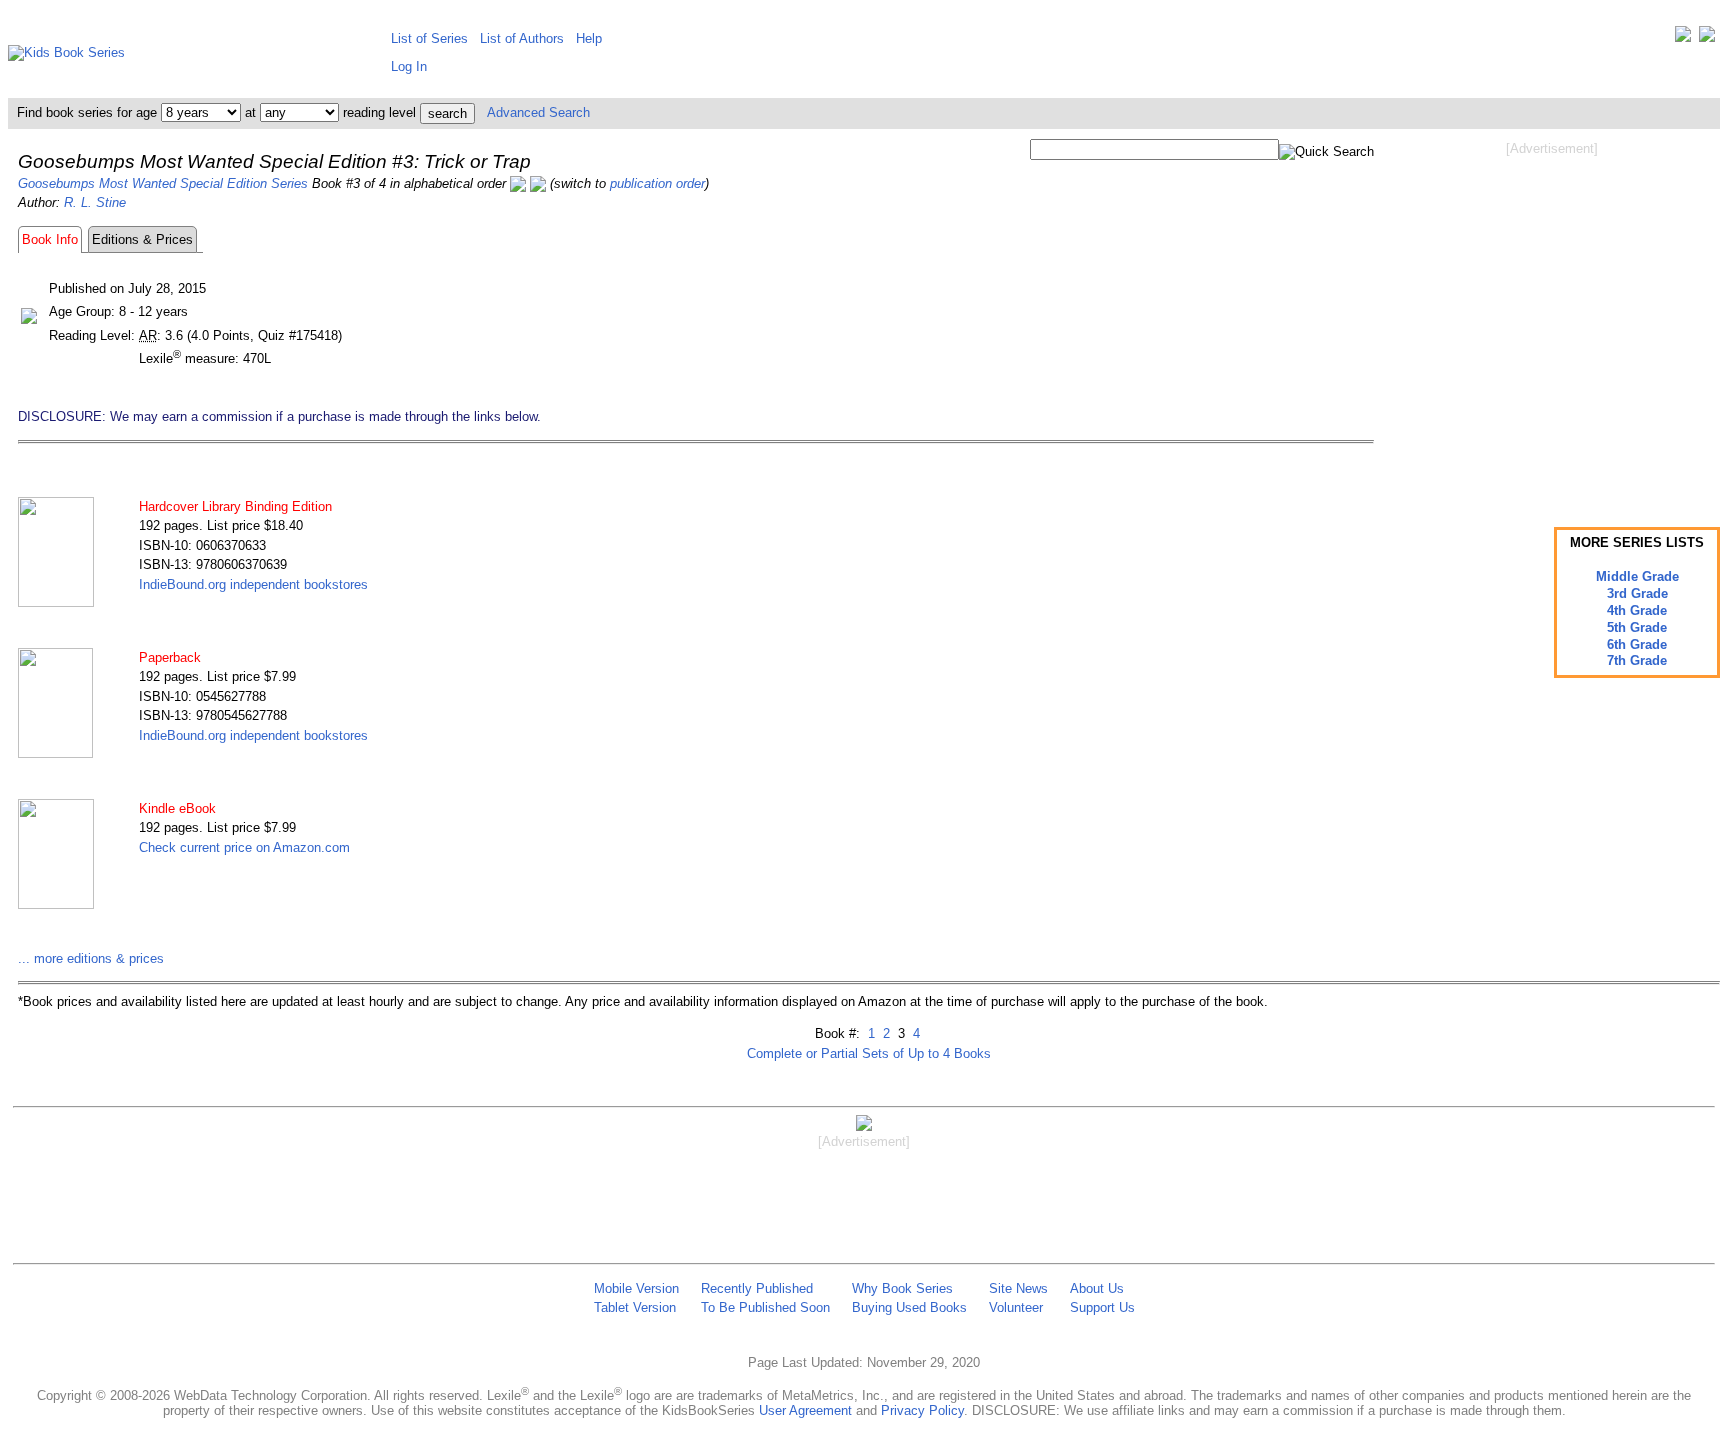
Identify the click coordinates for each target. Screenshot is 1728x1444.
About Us (1097, 1288)
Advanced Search (538, 112)
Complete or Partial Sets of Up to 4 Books (869, 1053)
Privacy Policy (922, 1410)
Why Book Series (902, 1288)
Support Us (1102, 1307)
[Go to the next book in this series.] (538, 183)
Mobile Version (636, 1288)
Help (589, 38)
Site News (1018, 1288)
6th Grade (1637, 644)
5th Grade (1637, 627)
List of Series (429, 38)
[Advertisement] (1552, 318)
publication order (657, 183)
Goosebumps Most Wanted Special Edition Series (163, 183)
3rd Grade (1637, 593)
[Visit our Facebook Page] (1707, 38)
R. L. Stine (95, 202)
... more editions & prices (91, 958)
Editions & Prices (142, 239)
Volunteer (1016, 1307)
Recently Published (757, 1288)
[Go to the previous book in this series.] (518, 183)
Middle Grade (1637, 576)
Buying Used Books (909, 1307)
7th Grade (1637, 660)
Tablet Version (635, 1307)
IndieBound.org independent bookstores (253, 584)
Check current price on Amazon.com (244, 847)
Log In (409, 66)
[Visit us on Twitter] (1683, 38)
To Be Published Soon (765, 1307)
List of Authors (522, 38)
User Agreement (805, 1410)
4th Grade (1637, 610)
